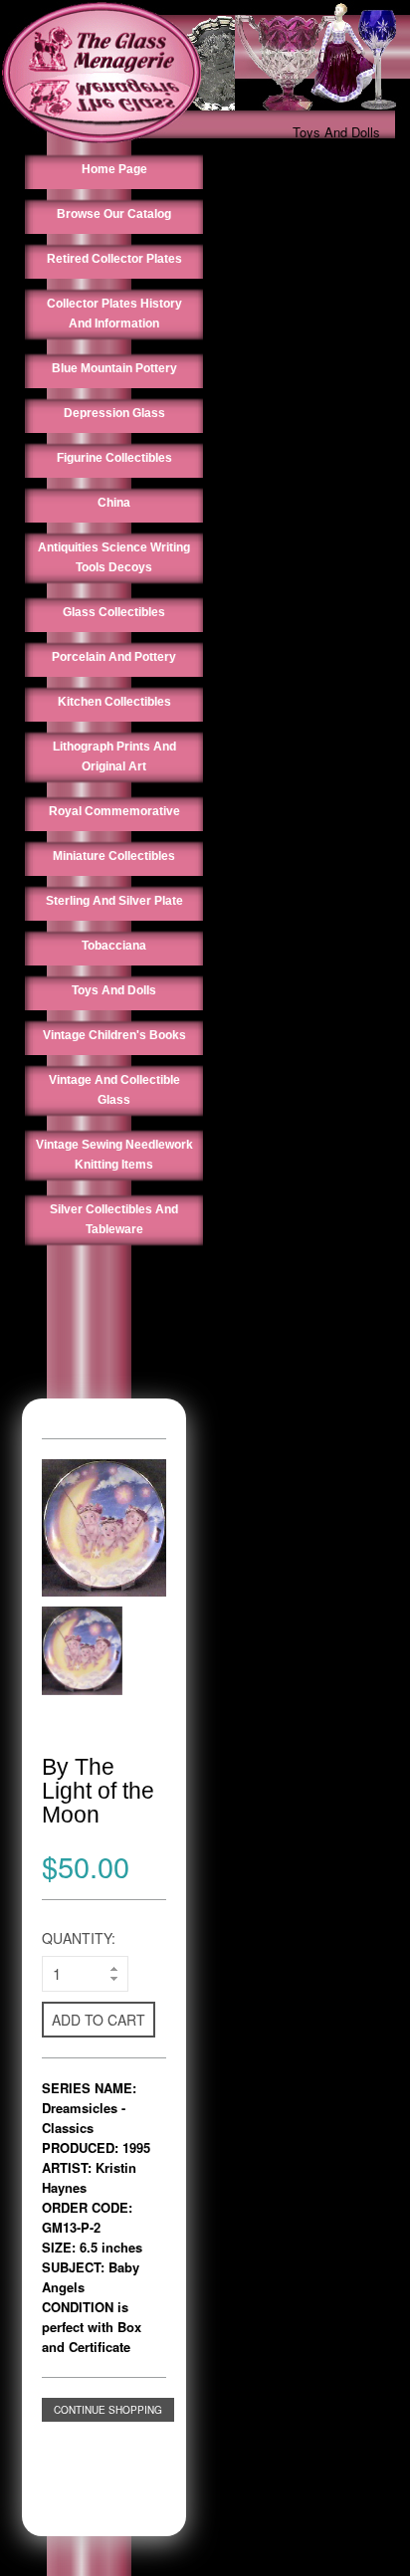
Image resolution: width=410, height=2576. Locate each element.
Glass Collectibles (114, 612)
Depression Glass (114, 413)
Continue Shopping (108, 2410)
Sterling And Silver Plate (114, 901)
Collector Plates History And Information (114, 314)
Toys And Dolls (336, 132)
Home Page (114, 169)
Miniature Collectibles (114, 856)
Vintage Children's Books (114, 1035)
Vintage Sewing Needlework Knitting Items (114, 1155)
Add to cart (99, 2020)
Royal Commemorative (114, 811)
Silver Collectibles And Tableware (114, 1219)
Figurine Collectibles (114, 458)
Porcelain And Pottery (114, 657)
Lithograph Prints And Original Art (114, 756)
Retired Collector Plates (114, 259)
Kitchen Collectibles (114, 702)
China (114, 503)
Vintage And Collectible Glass (114, 1090)
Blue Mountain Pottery (114, 368)
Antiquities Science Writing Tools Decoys (114, 557)
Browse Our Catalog (114, 214)
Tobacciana (114, 946)
